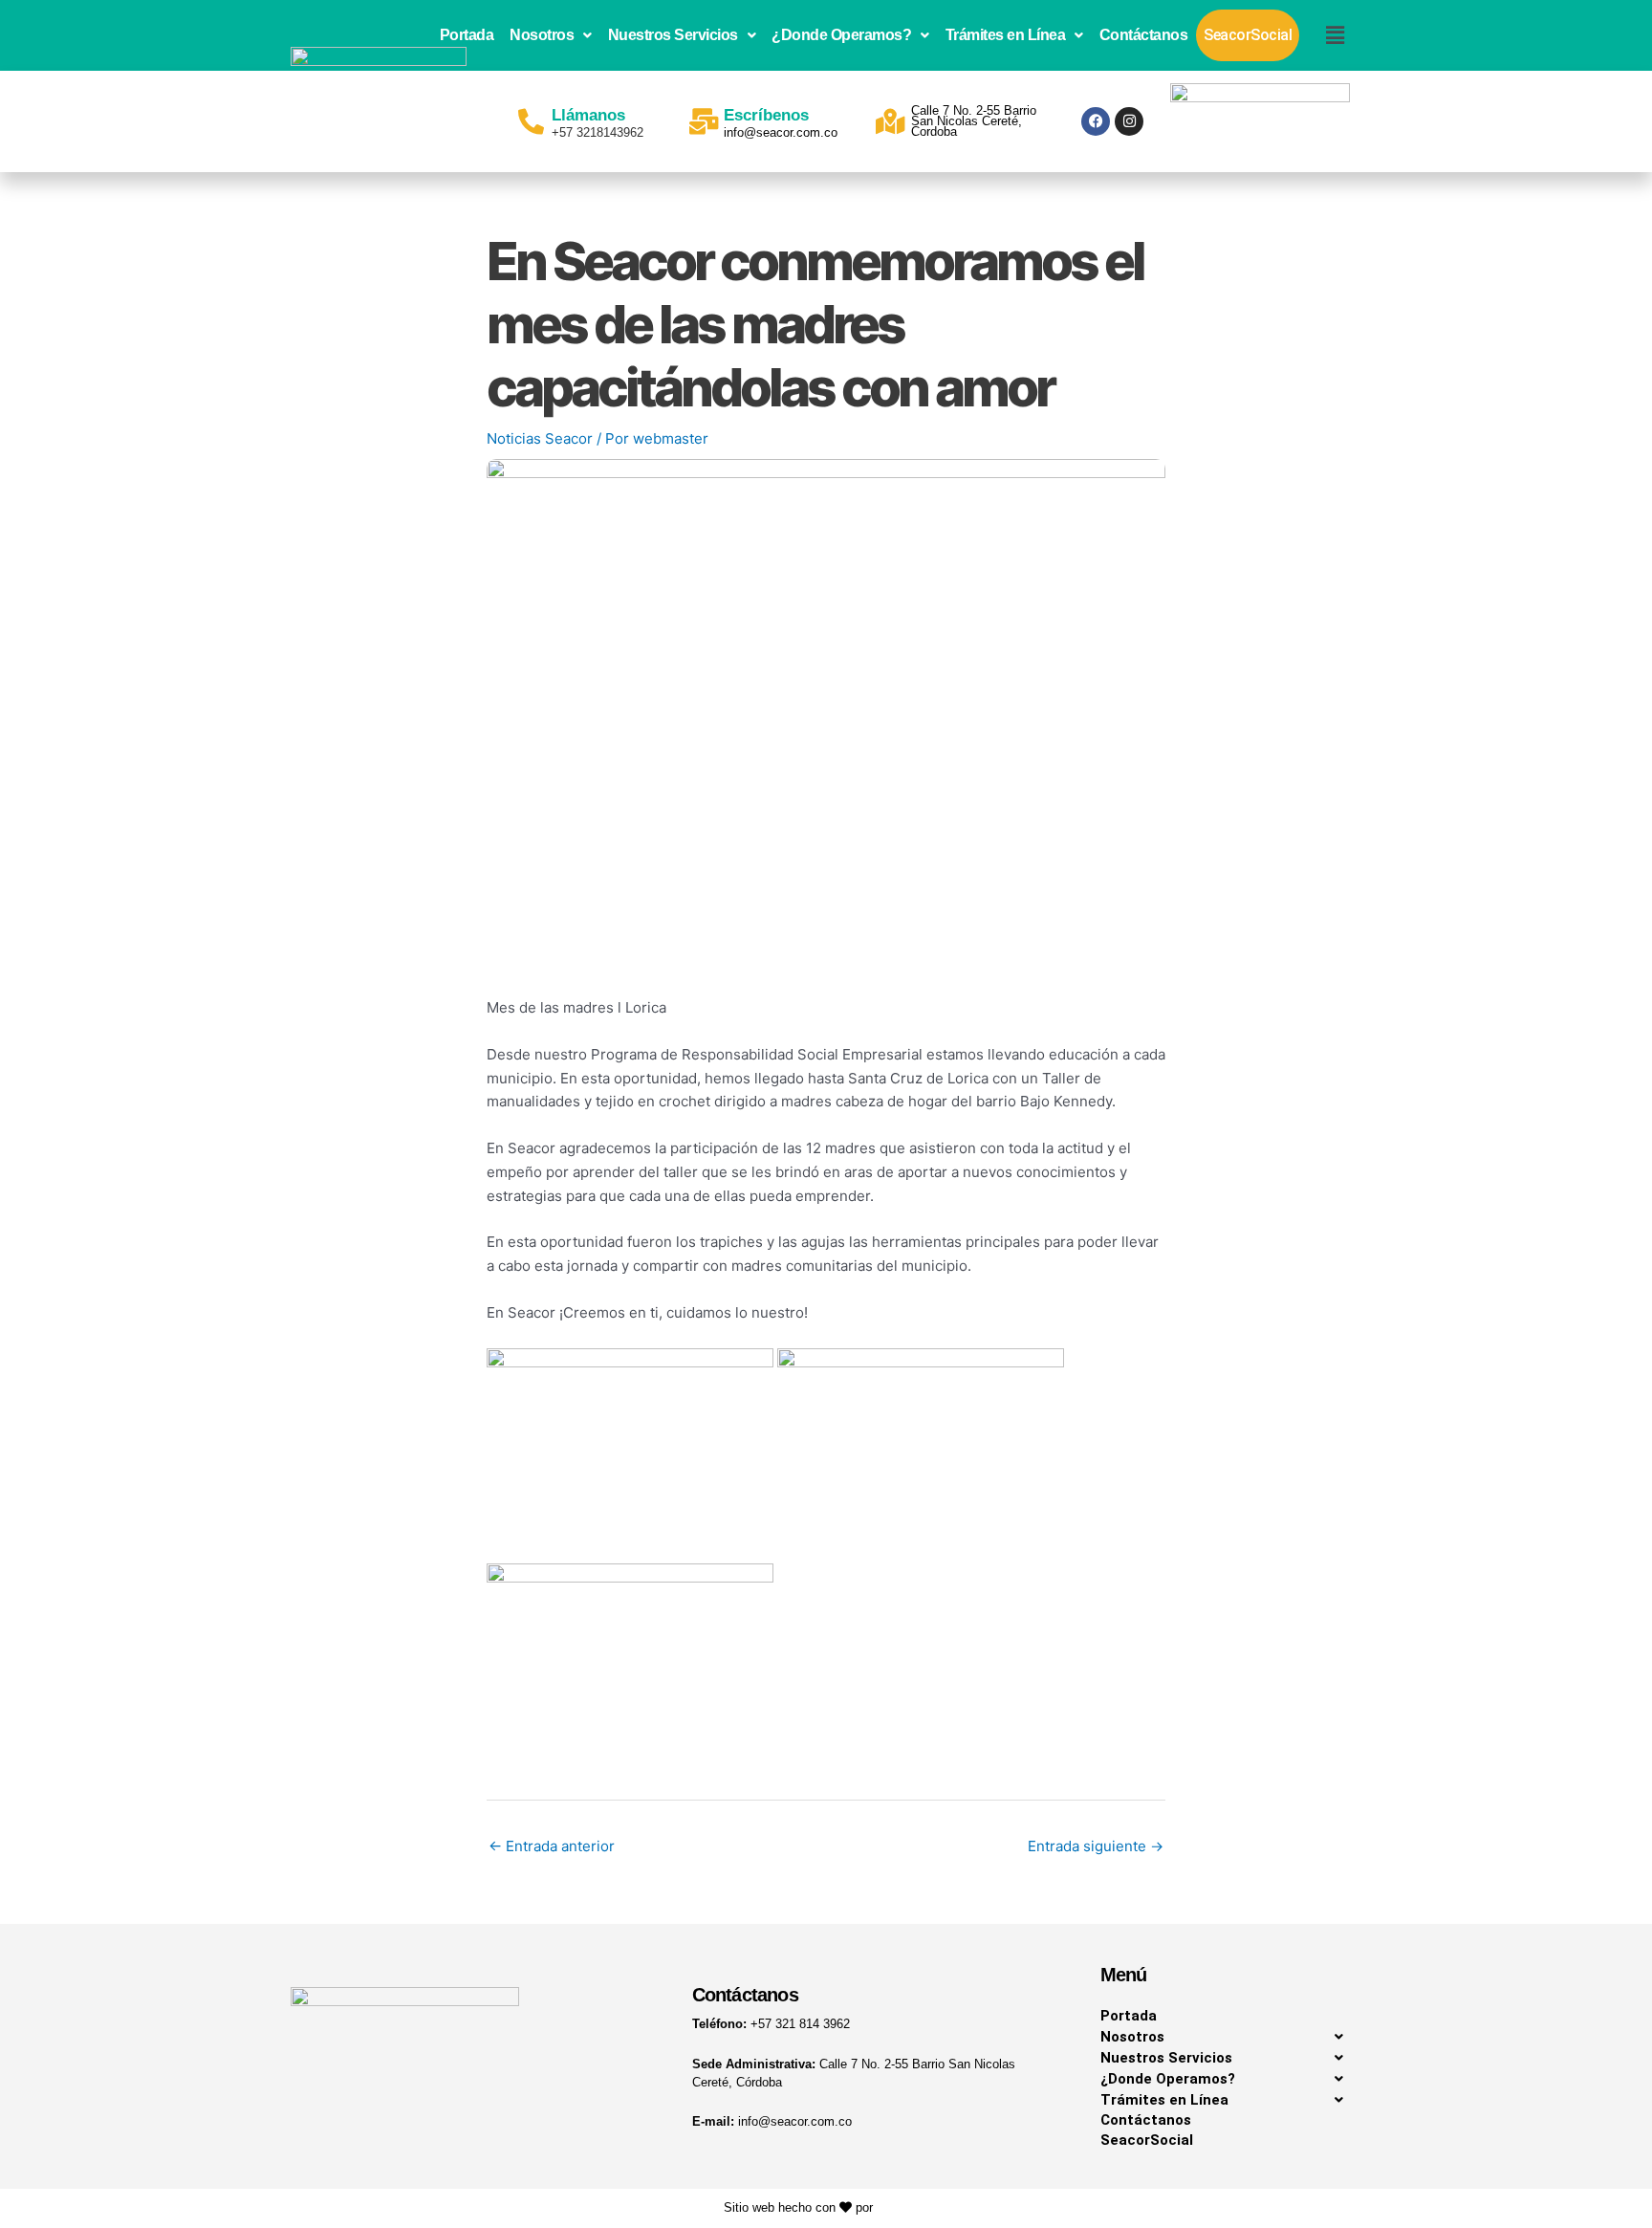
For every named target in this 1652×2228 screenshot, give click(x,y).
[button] (551, 35)
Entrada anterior (552, 1846)
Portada (467, 35)
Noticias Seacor (540, 438)
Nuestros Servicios (673, 35)
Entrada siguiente (1096, 1846)
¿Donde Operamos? (841, 35)
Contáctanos (1144, 35)
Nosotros (542, 35)
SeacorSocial (1248, 35)
